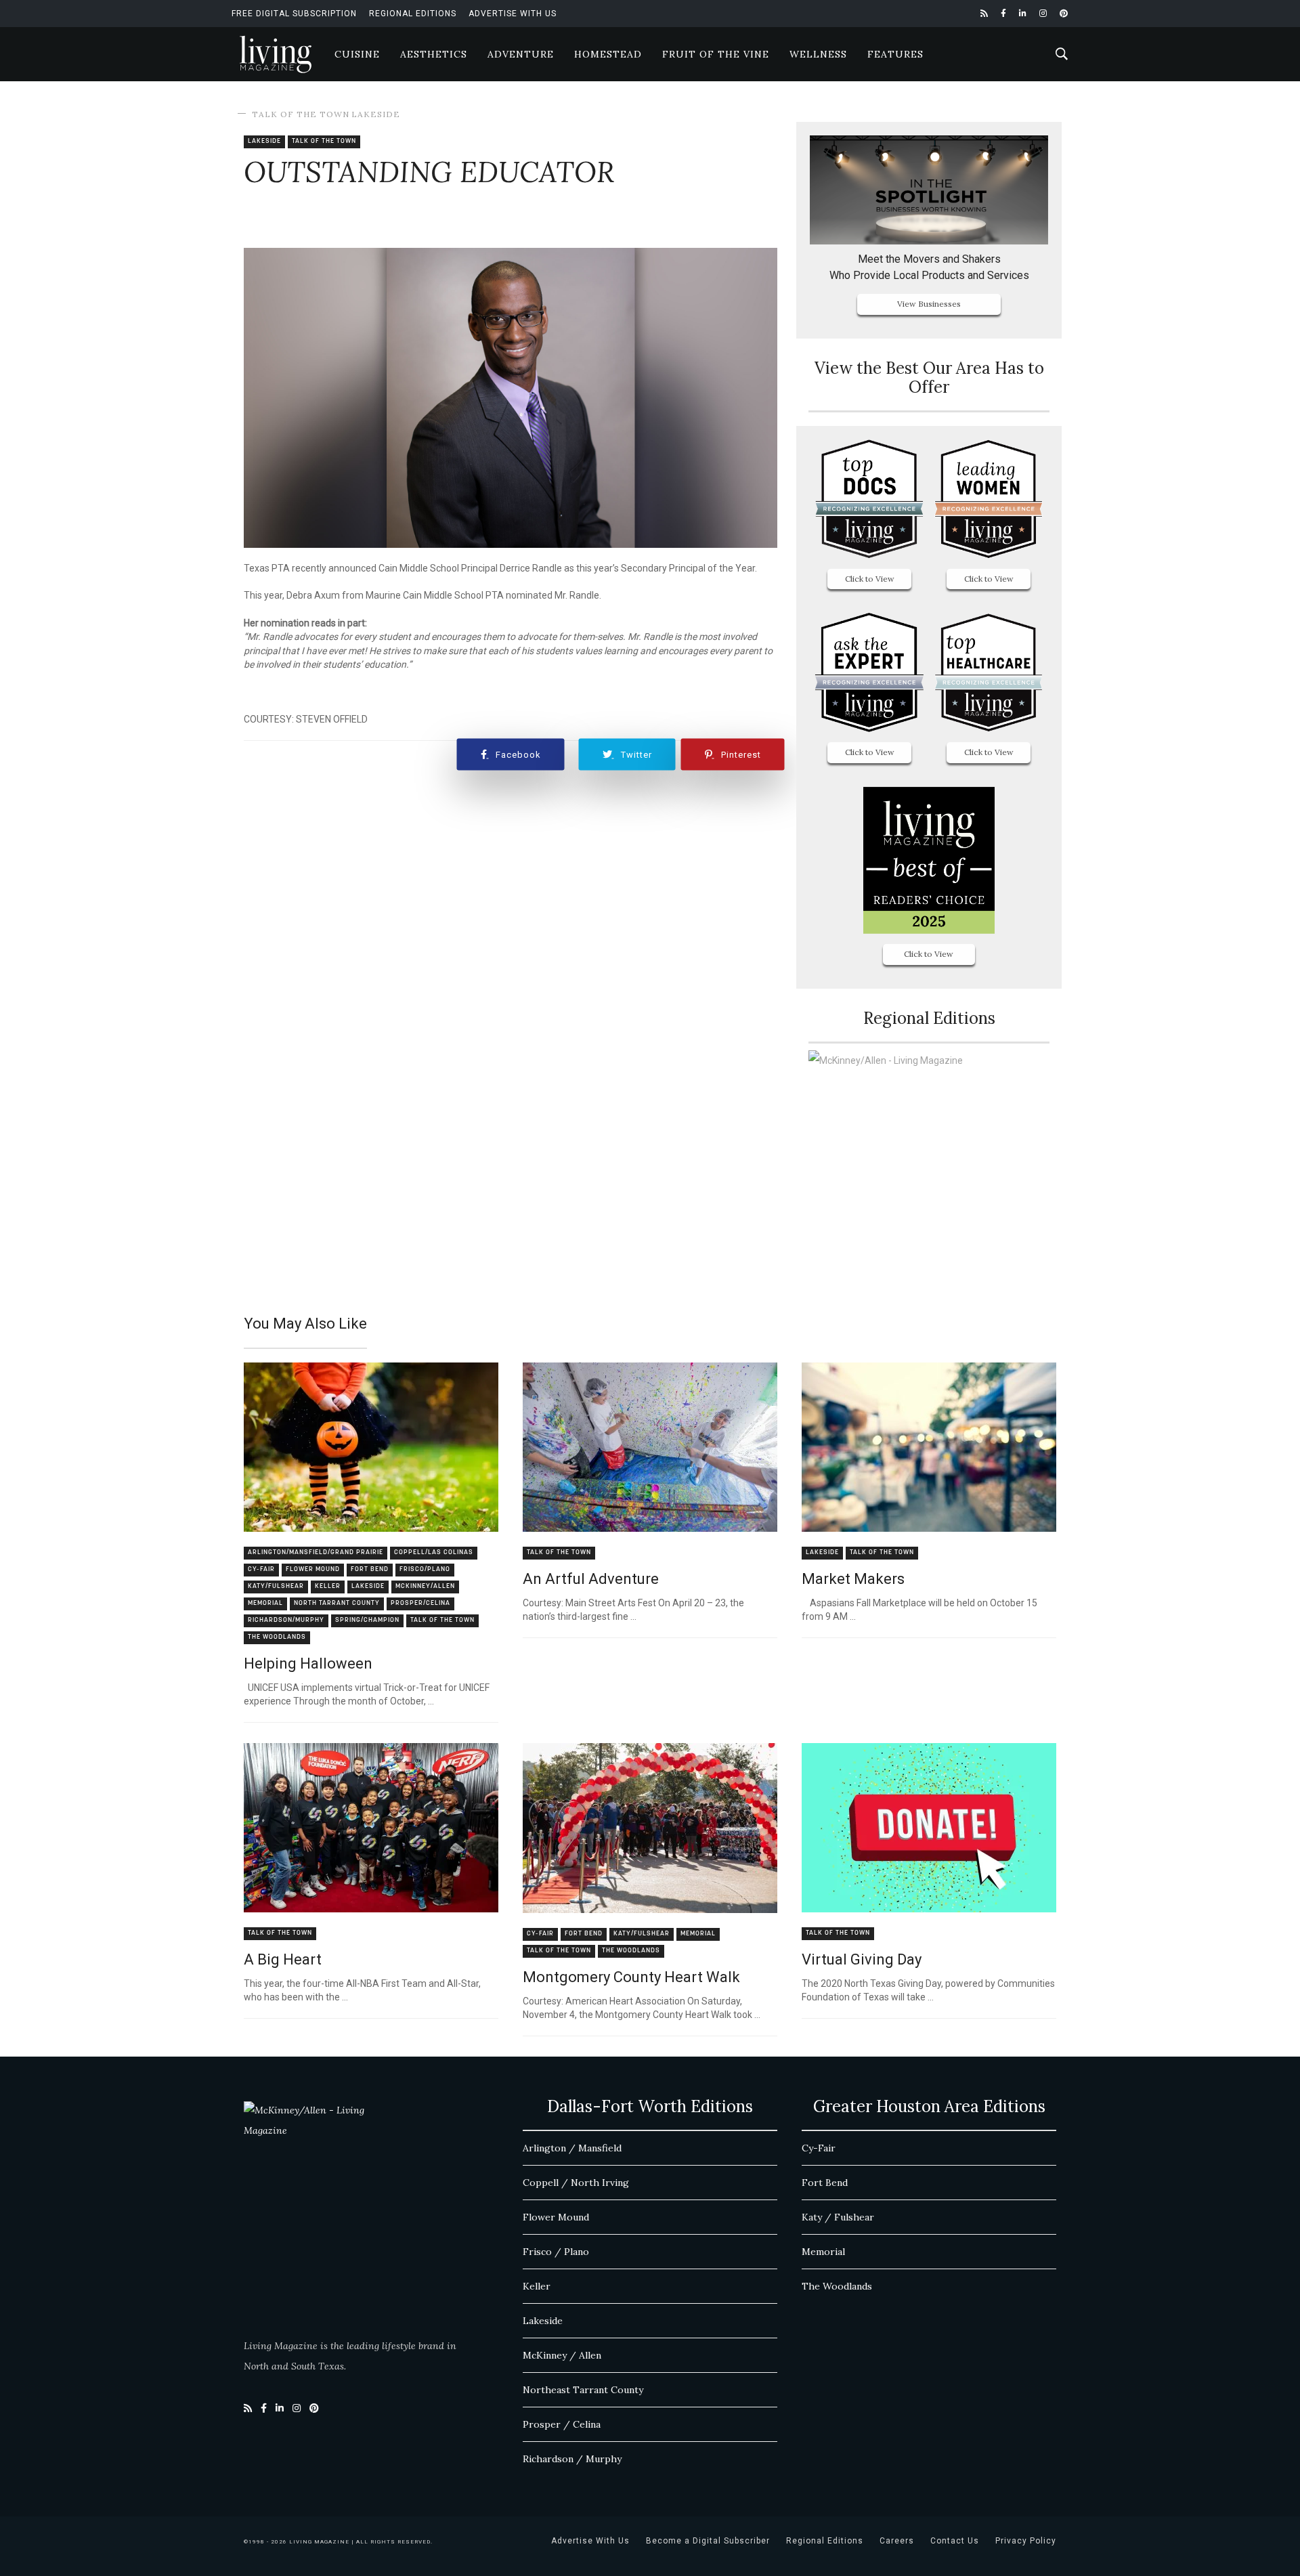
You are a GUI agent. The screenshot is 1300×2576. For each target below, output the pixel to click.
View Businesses (929, 304)
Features (895, 54)
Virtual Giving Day (862, 1959)
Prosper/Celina (420, 1603)
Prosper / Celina (562, 2424)
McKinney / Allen (562, 2355)
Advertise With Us (513, 14)
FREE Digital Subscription (294, 14)
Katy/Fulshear (276, 1586)
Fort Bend (370, 1569)
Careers (897, 2541)
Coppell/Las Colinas (434, 1552)
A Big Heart (283, 1959)
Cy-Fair (261, 1569)
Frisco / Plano (556, 2252)
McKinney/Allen (425, 1586)
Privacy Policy (1026, 2541)
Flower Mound (313, 1569)
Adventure (521, 54)
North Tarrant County (337, 1603)
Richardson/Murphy (286, 1620)
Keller (328, 1586)
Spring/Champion (367, 1620)
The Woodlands (277, 1637)
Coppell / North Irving (576, 2183)
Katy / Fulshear (838, 2217)
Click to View (870, 579)
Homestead (608, 54)
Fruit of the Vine (716, 54)
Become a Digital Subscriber (708, 2541)
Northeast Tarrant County (583, 2390)
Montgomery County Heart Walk (631, 1977)
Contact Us (955, 2541)
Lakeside (376, 114)
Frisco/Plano (425, 1569)
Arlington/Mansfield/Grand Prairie (316, 1552)
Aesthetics (434, 54)
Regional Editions (413, 14)
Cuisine (357, 54)
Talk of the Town (301, 114)
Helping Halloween (308, 1663)
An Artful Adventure (591, 1579)
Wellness (818, 54)
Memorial (265, 1603)
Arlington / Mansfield (572, 2148)
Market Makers (853, 1579)
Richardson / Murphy (572, 2459)
